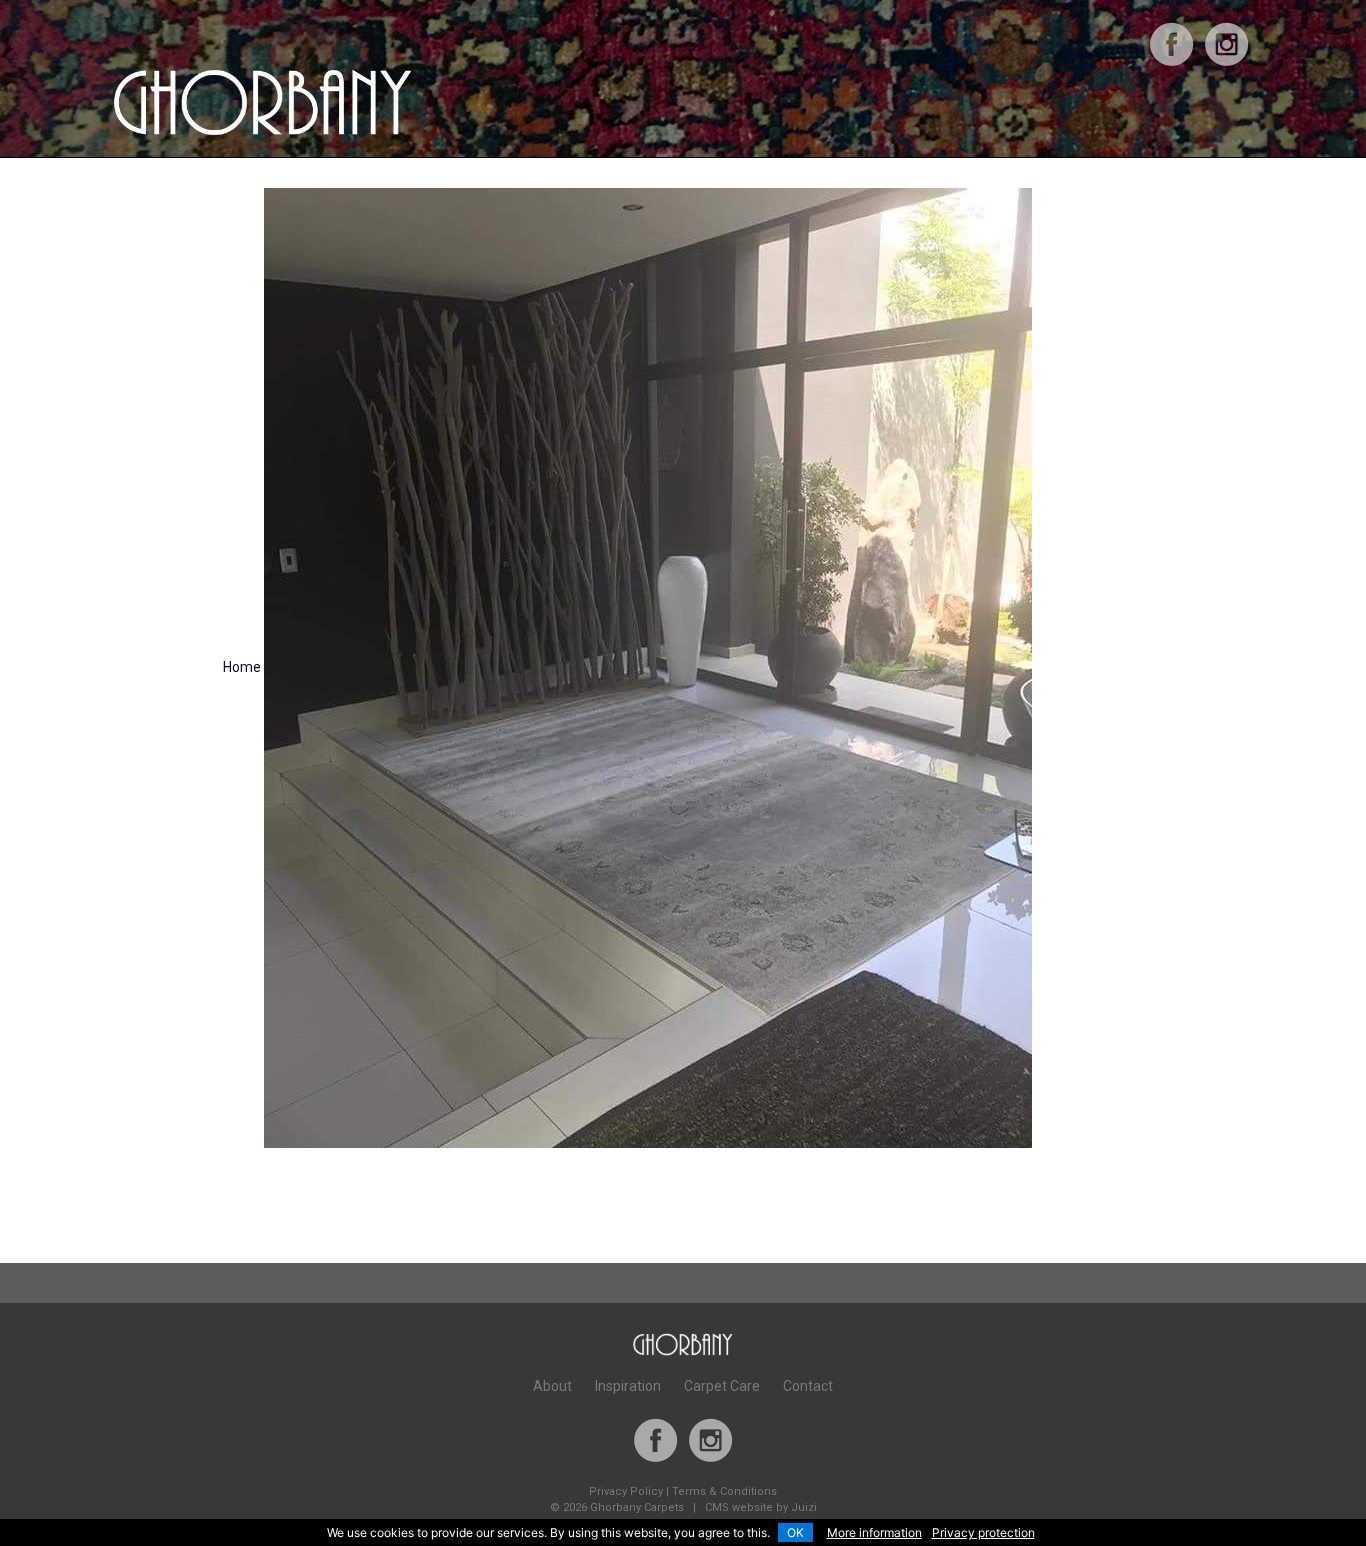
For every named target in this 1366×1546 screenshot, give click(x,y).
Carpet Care (722, 1386)
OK (795, 1532)
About (552, 1386)
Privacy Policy (626, 1491)
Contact (808, 1386)
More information (874, 1532)
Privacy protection (983, 1532)
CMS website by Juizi (761, 1507)
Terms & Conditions (724, 1491)
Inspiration (628, 1386)
